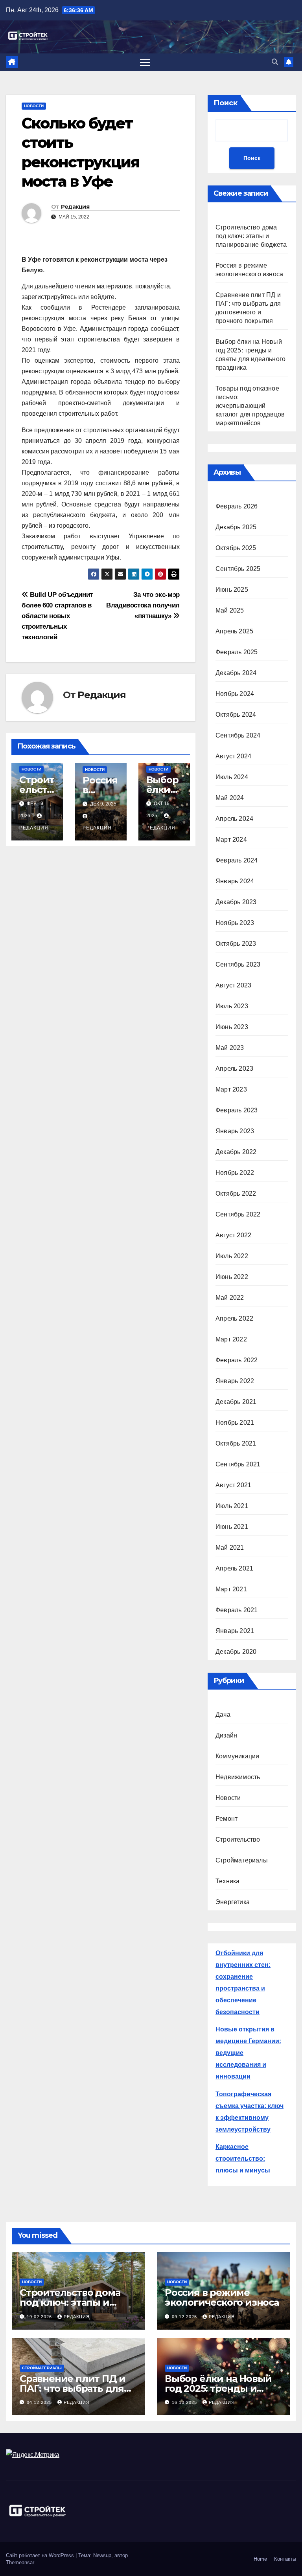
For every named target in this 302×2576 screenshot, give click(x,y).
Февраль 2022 (237, 1360)
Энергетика (233, 1902)
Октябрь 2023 (236, 944)
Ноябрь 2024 (235, 694)
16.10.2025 (185, 2402)
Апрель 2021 (234, 1568)
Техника (227, 1881)
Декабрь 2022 (236, 1152)
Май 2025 (230, 610)
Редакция (75, 207)
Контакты (285, 2559)
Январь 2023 (235, 1131)
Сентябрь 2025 (238, 569)
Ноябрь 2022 (235, 1173)
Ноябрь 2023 (235, 923)
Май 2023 (230, 1048)
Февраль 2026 (237, 506)
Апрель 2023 (234, 1069)
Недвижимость (238, 1777)
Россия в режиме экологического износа (222, 2297)
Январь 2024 (235, 881)
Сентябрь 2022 (238, 1214)
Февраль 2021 (237, 1610)
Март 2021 (231, 1589)
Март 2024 (231, 839)
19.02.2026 (40, 2317)
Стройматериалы (242, 1860)
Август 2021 (233, 1485)
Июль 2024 (232, 777)
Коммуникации (237, 1756)
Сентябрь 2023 (238, 964)
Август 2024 (233, 756)
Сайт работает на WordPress (41, 2555)
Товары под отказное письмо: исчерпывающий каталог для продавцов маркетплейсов (250, 406)
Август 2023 (233, 985)
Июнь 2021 (232, 1527)
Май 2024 (230, 798)
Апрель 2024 (234, 819)
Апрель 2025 (234, 631)
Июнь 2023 (232, 1027)
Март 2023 (231, 1089)
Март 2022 (231, 1339)
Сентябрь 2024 (238, 735)
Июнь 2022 (232, 1277)
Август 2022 (233, 1235)
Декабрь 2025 (236, 527)
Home (260, 2559)
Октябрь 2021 (236, 1443)
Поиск (226, 103)
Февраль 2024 (237, 860)
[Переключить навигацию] (145, 62)
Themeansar (20, 2562)
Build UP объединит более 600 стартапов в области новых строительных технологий (57, 616)
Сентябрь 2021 (238, 1464)
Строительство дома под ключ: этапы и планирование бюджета (251, 236)
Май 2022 (230, 1298)
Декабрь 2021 (236, 1402)
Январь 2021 (235, 1631)
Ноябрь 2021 (235, 1423)
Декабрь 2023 (236, 902)
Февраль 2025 (237, 652)
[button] (275, 62)
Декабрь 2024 (236, 673)
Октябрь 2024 (236, 715)
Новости (34, 106)
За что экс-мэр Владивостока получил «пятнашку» (143, 605)
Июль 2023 (232, 1006)
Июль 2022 (232, 1256)
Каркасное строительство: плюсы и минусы (243, 2159)
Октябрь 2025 (236, 548)
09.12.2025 (185, 2317)
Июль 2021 (232, 1506)
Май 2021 (230, 1548)
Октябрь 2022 (236, 1194)
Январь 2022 (235, 1381)
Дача (223, 1715)
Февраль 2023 (237, 1110)
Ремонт (226, 1819)
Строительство (238, 1839)
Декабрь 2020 (236, 1652)
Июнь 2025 (232, 590)
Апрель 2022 (234, 1318)
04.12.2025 (40, 2402)
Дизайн (226, 1735)
